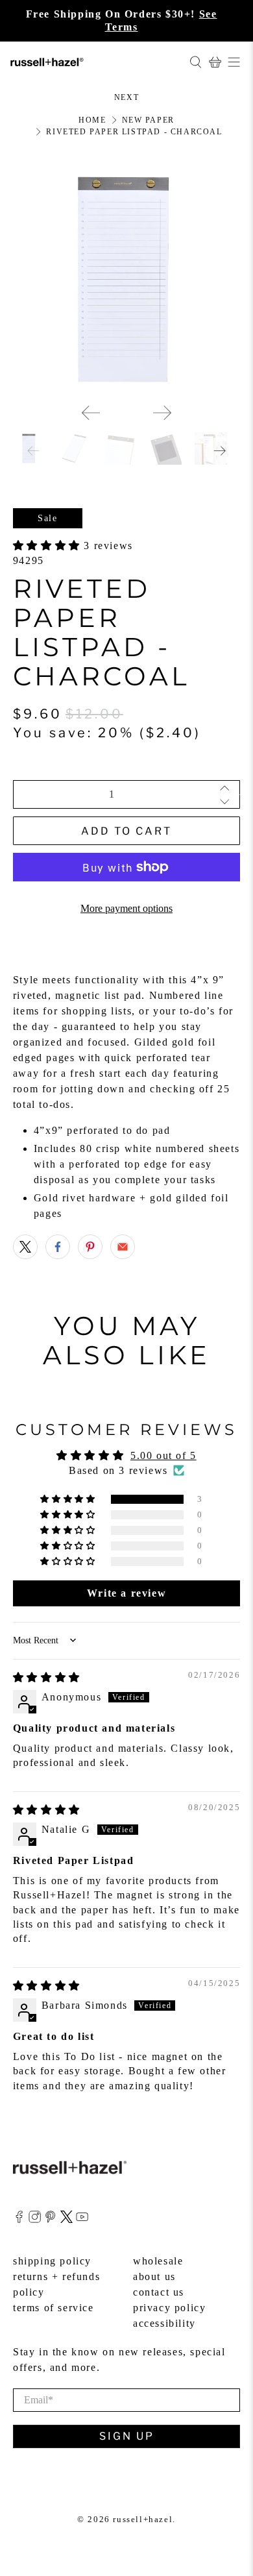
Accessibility (164, 2323)
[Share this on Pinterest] (90, 1247)
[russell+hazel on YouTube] (82, 2219)
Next (126, 97)
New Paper (148, 120)
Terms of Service (54, 2308)
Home (92, 120)
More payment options (126, 908)
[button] (49, 546)
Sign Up (127, 2436)
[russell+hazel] (95, 62)
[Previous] (91, 413)
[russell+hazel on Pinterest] (50, 2219)
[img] (47, 1677)
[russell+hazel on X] (66, 2219)
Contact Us (159, 2292)
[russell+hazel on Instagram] (35, 2219)
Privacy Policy (169, 2308)
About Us (154, 2276)
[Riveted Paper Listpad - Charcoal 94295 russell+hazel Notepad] (127, 279)
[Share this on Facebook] (58, 1247)
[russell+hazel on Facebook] (19, 2219)
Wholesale (158, 2261)
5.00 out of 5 (163, 1455)
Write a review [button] (126, 1593)
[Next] (162, 413)
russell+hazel (143, 2519)
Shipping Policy (52, 2261)
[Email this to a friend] (123, 1247)
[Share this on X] (25, 1247)
